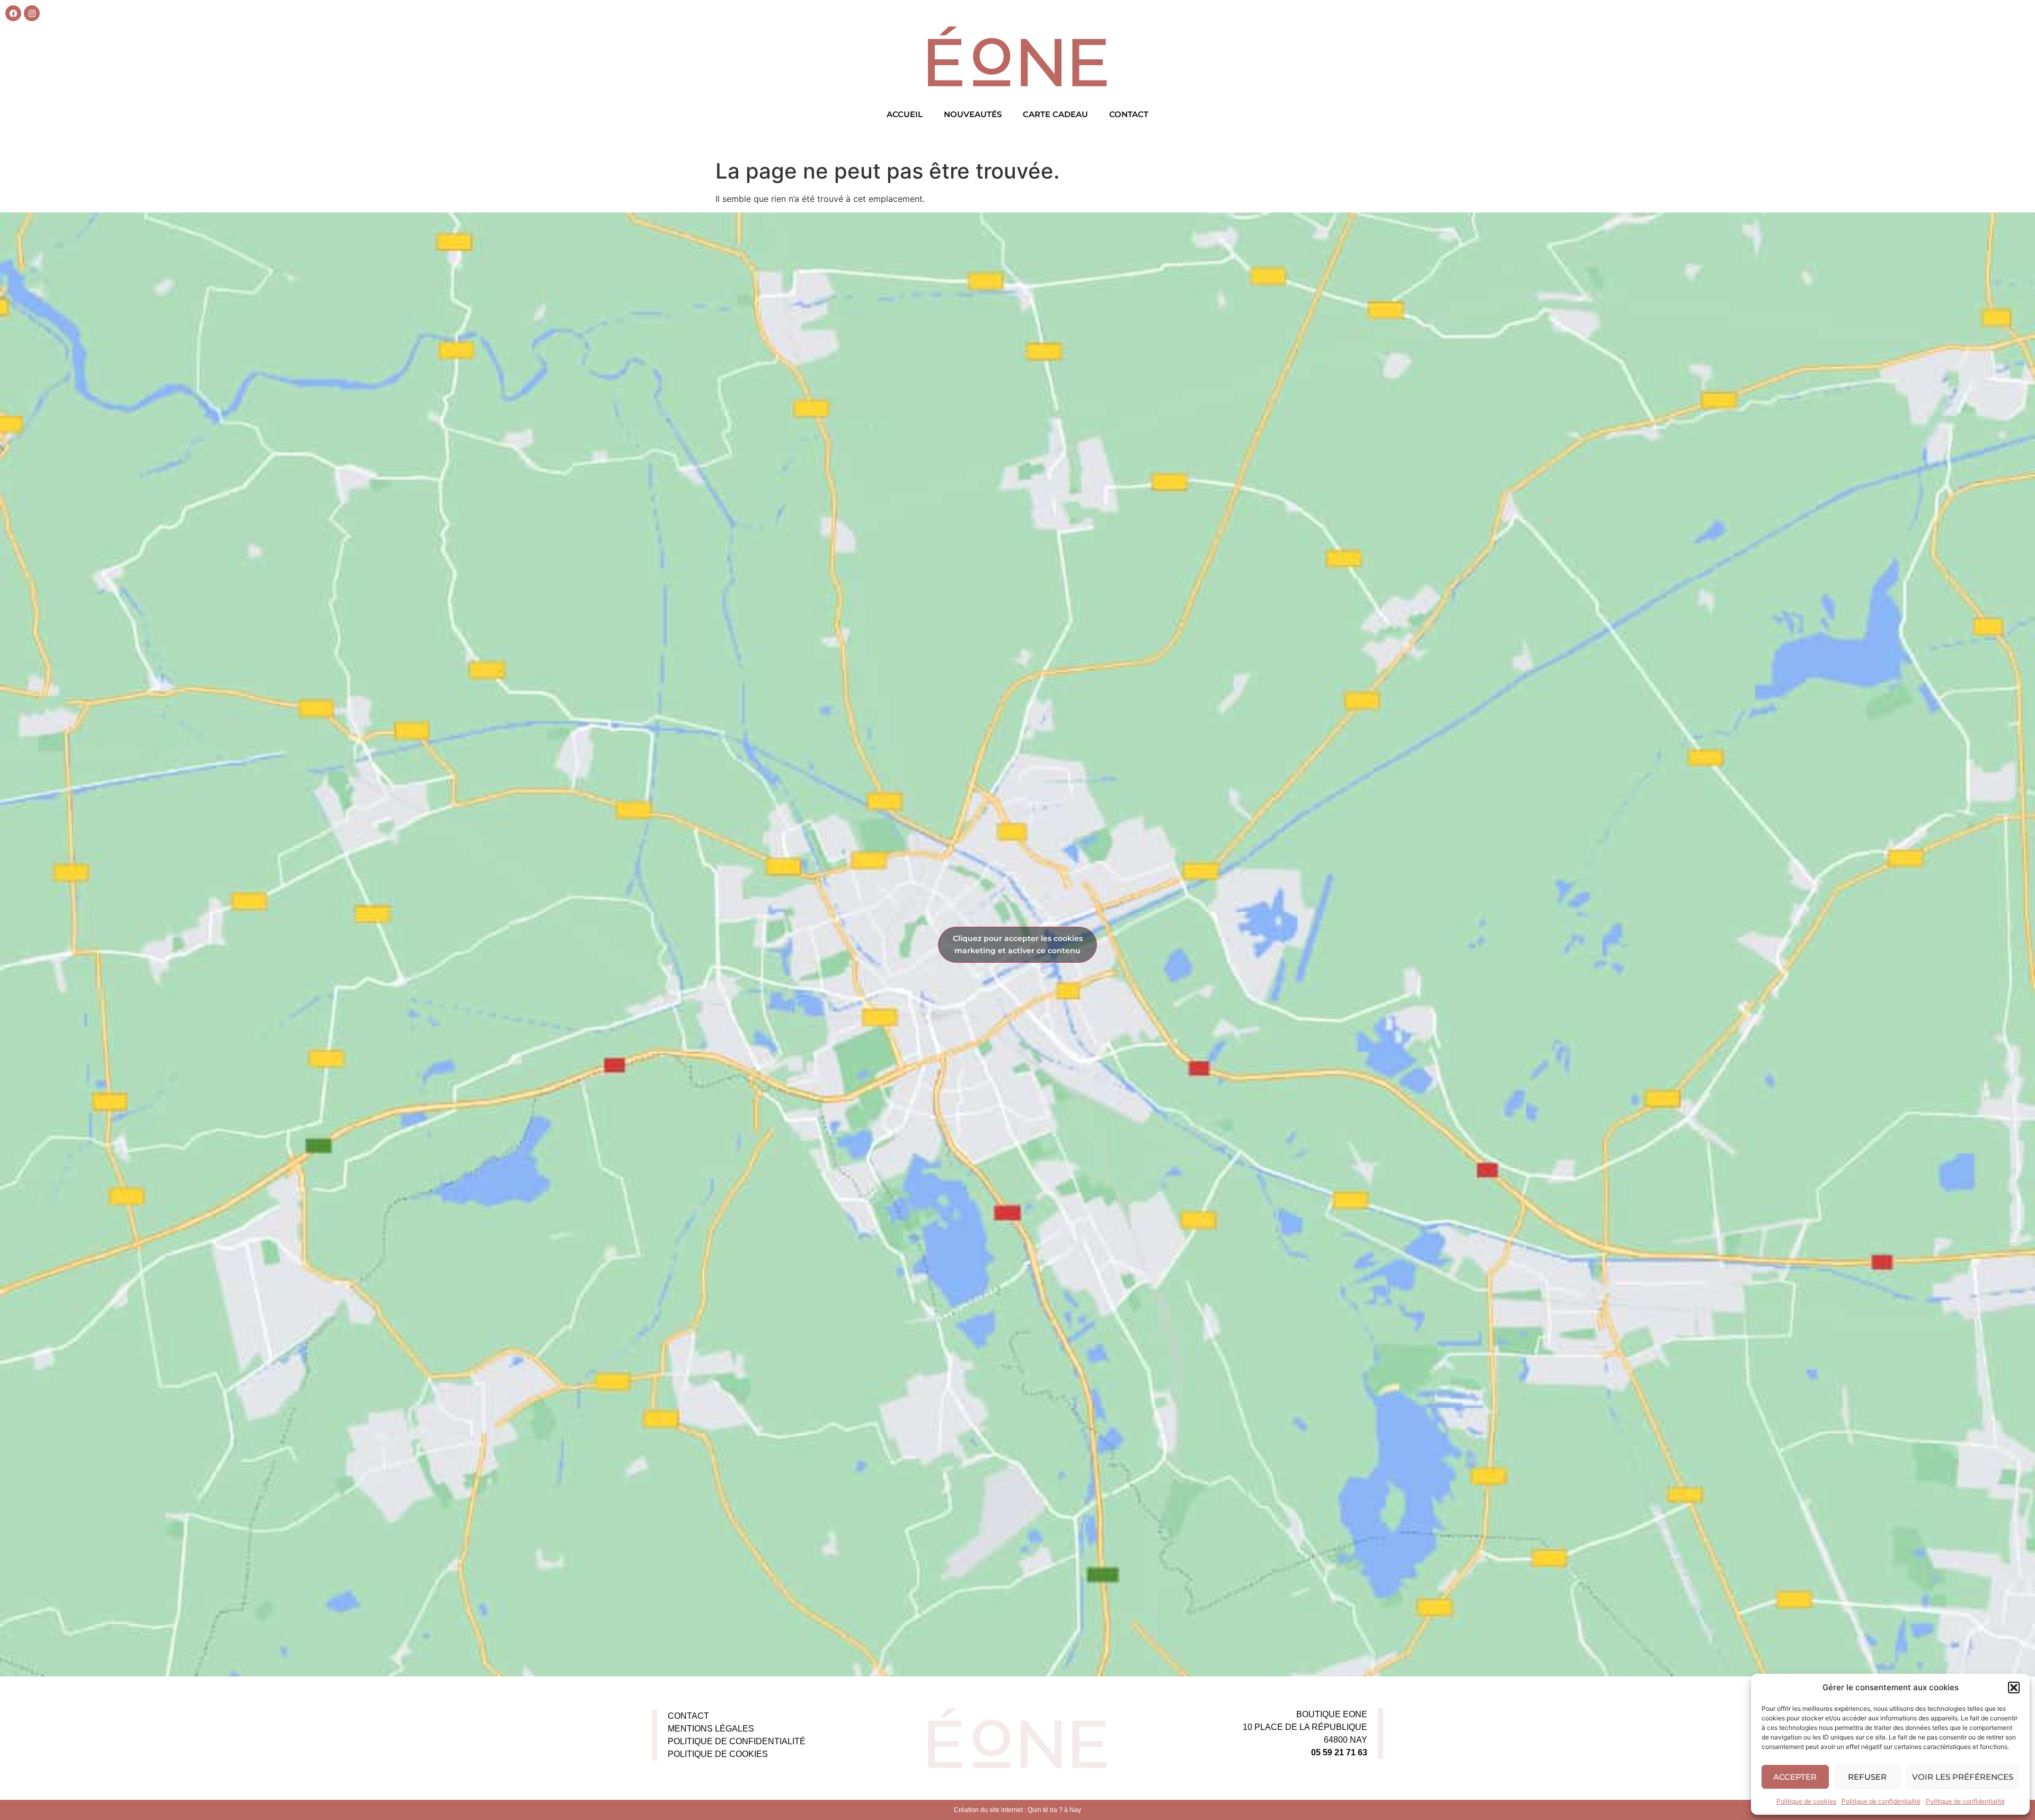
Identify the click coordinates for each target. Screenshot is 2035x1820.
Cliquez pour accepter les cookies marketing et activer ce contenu (1018, 944)
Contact (1129, 114)
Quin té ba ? (1045, 1810)
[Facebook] (13, 13)
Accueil (905, 114)
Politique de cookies (1806, 1801)
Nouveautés (973, 114)
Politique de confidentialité (1881, 1801)
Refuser (1867, 1777)
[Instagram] (32, 13)
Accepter (1795, 1777)
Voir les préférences (1963, 1777)
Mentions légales (711, 1729)
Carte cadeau (1055, 114)
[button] (2014, 1688)
